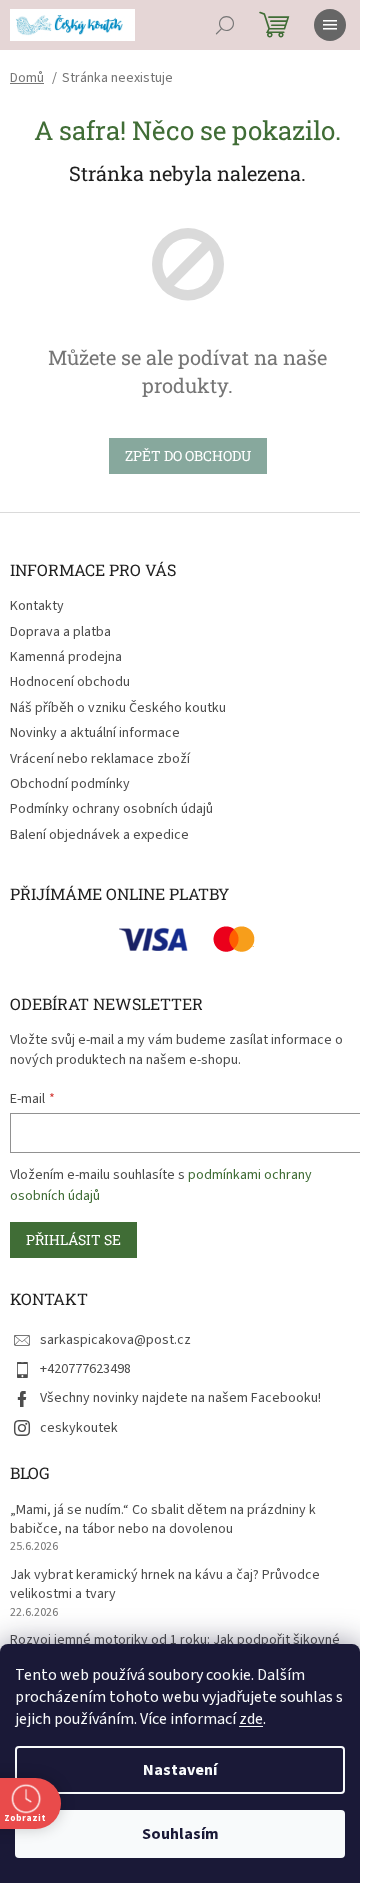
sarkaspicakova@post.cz (115, 1340)
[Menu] (330, 25)
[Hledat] (225, 25)
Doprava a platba (60, 632)
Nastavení (180, 1770)
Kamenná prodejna (66, 657)
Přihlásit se (73, 1239)
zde (251, 1719)
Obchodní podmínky (70, 784)
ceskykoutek (79, 1428)
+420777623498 (85, 1369)
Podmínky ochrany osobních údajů (111, 809)
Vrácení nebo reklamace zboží (100, 759)
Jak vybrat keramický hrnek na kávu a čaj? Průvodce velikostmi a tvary (165, 1585)
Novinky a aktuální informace (95, 733)
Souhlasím (180, 1834)
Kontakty (37, 606)
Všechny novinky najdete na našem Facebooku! (180, 1398)
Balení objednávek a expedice (99, 835)
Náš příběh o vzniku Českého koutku (118, 708)
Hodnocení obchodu (70, 682)
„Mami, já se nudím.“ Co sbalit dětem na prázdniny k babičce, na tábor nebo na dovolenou (163, 1520)
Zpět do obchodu (188, 455)
